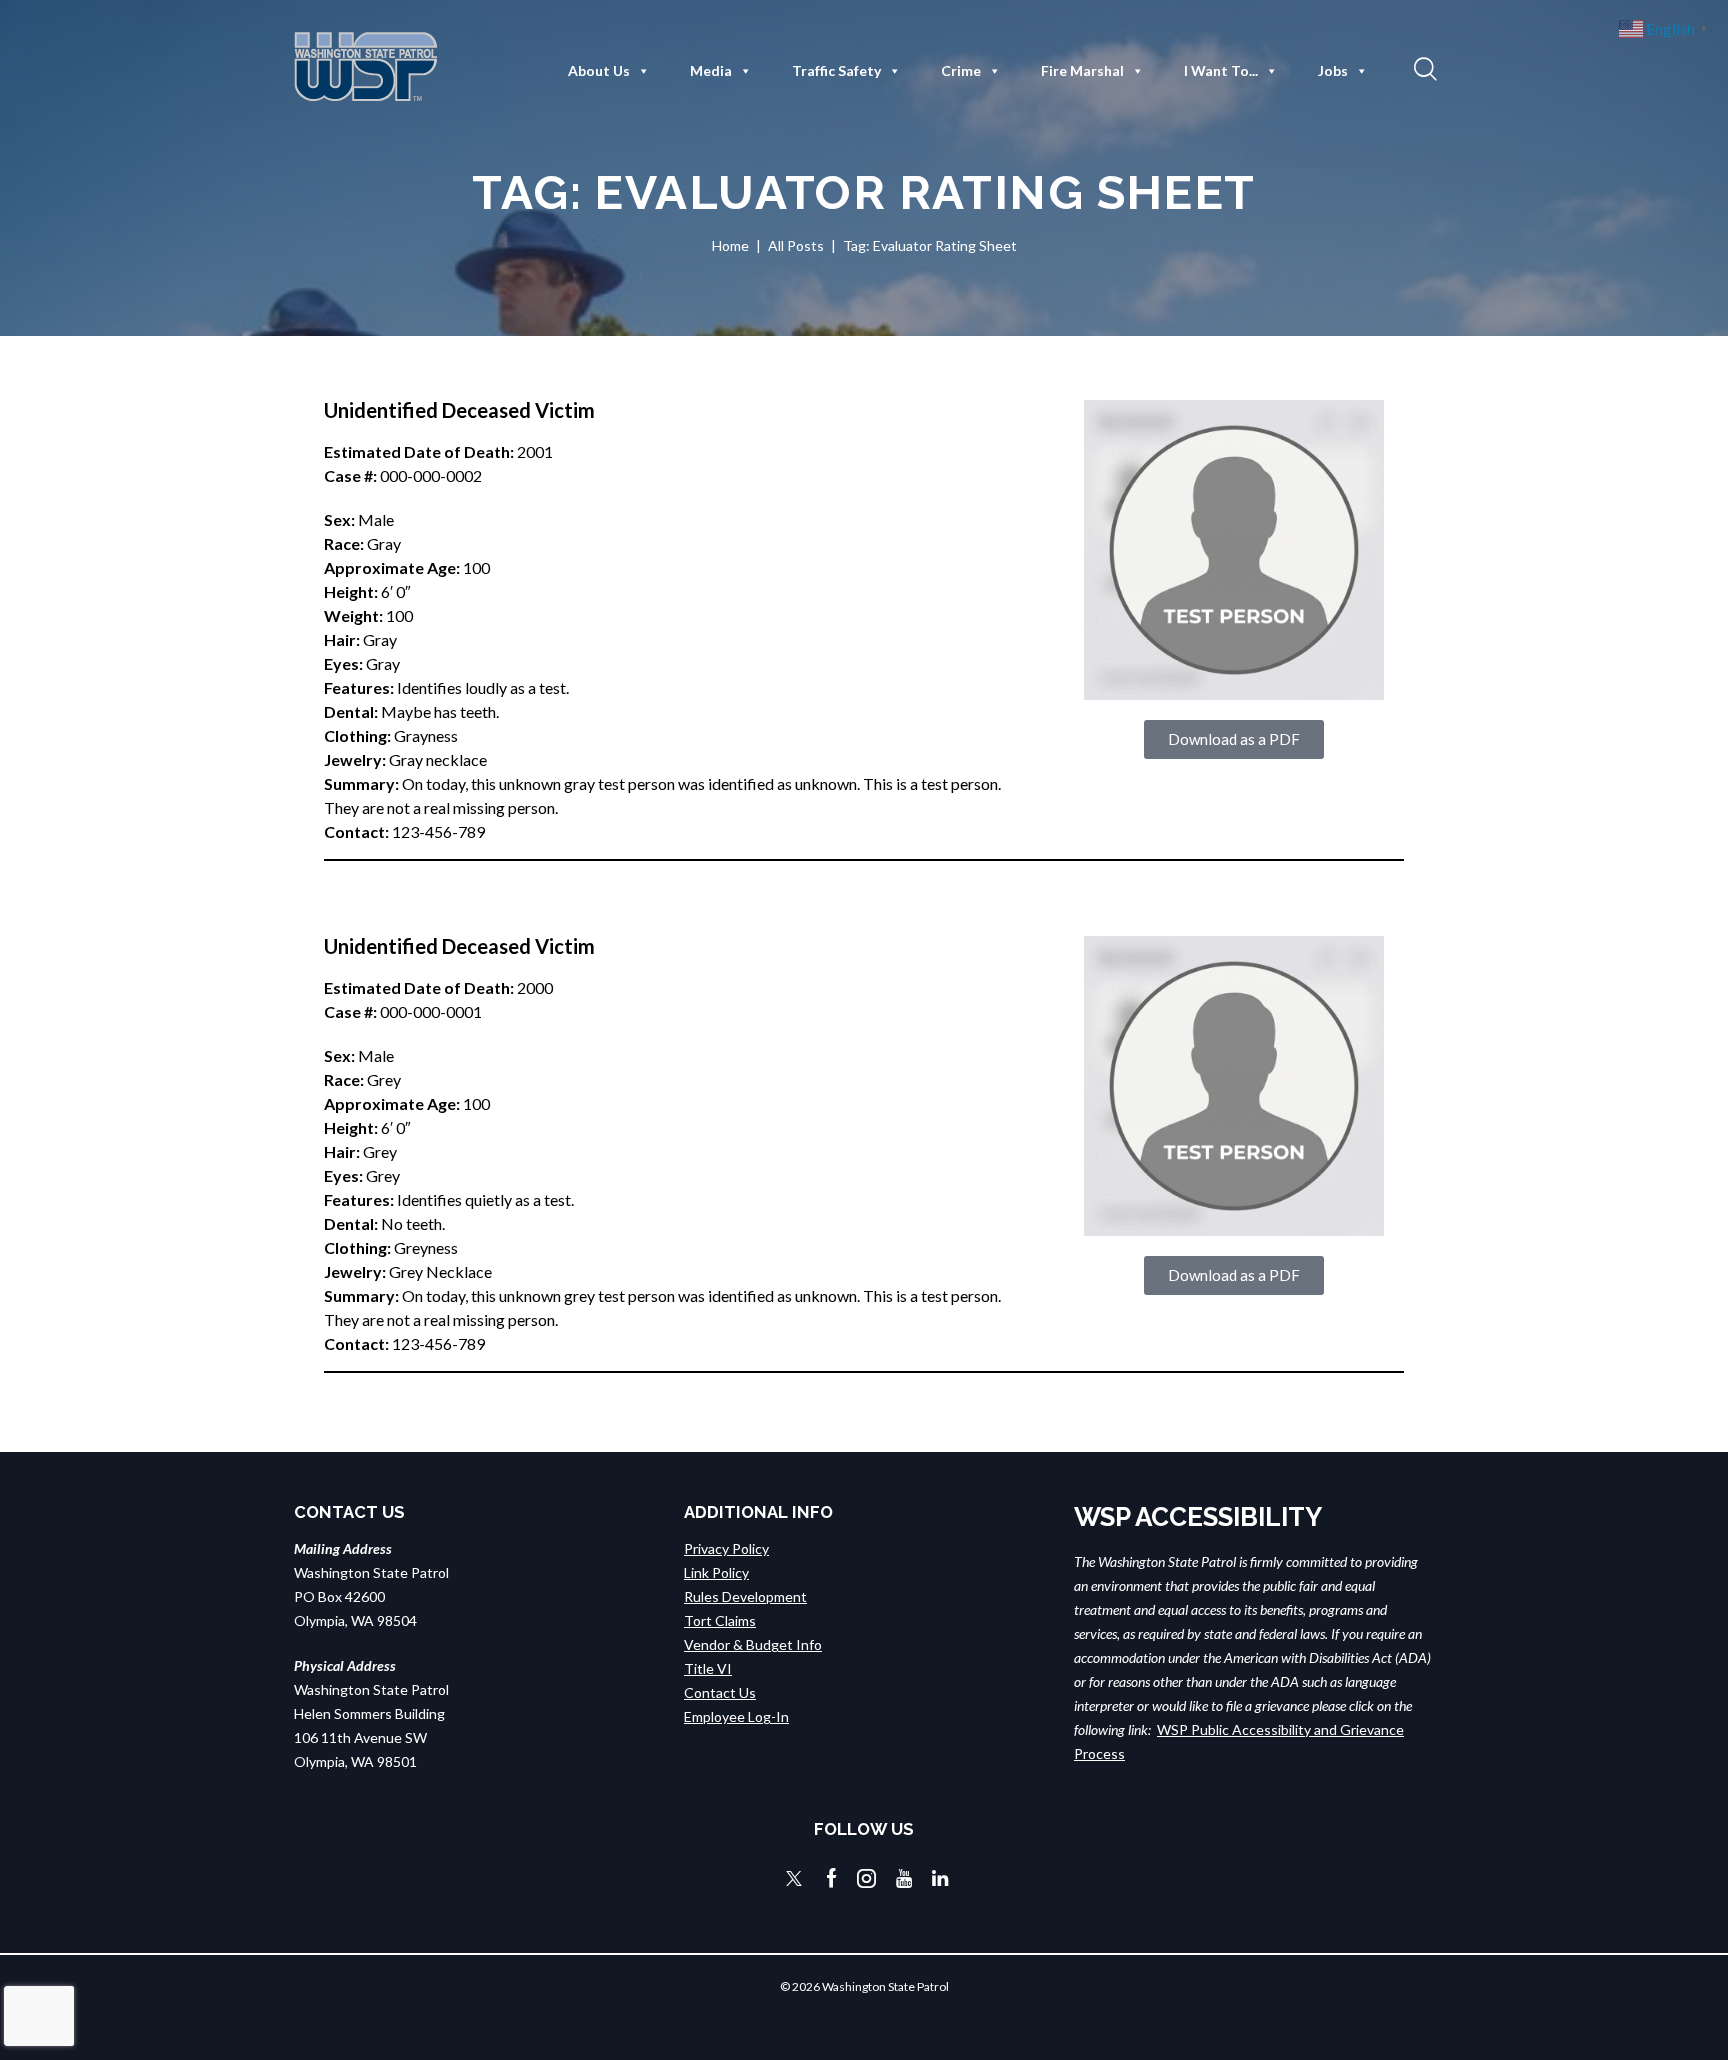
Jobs (1333, 70)
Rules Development (745, 1596)
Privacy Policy (726, 1548)
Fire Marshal (1082, 70)
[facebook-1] (832, 1878)
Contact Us (720, 1692)
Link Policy (716, 1572)
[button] (1423, 68)
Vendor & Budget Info (753, 1644)
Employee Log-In (736, 1716)
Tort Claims (720, 1620)
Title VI (708, 1668)
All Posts (796, 245)
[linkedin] (940, 1878)
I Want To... (1221, 70)
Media (711, 70)
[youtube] (904, 1878)
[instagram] (866, 1878)
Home (730, 245)
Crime (961, 70)
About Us (599, 70)
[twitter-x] (794, 1878)
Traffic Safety (836, 70)
